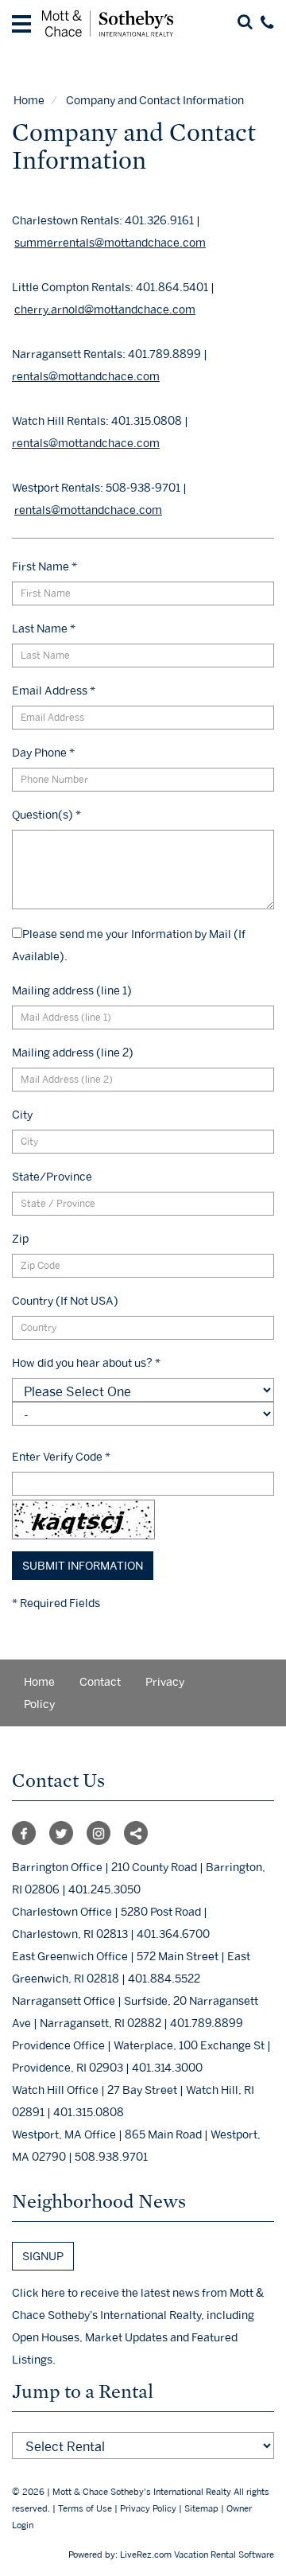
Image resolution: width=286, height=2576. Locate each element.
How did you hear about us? (86, 1362)
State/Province (52, 1176)
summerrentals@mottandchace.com (110, 242)
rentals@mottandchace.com (86, 376)
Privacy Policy (148, 2508)
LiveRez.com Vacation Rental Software (197, 2555)
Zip (20, 1238)
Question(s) (46, 814)
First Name (44, 566)
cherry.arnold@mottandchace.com (105, 309)
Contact (100, 1681)
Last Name (44, 628)
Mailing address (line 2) (73, 1052)
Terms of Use (85, 2508)
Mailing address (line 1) (72, 990)
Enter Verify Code (61, 1456)
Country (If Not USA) (65, 1300)
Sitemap (201, 2508)
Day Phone (43, 752)
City (22, 1114)
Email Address (54, 690)
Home (29, 100)
